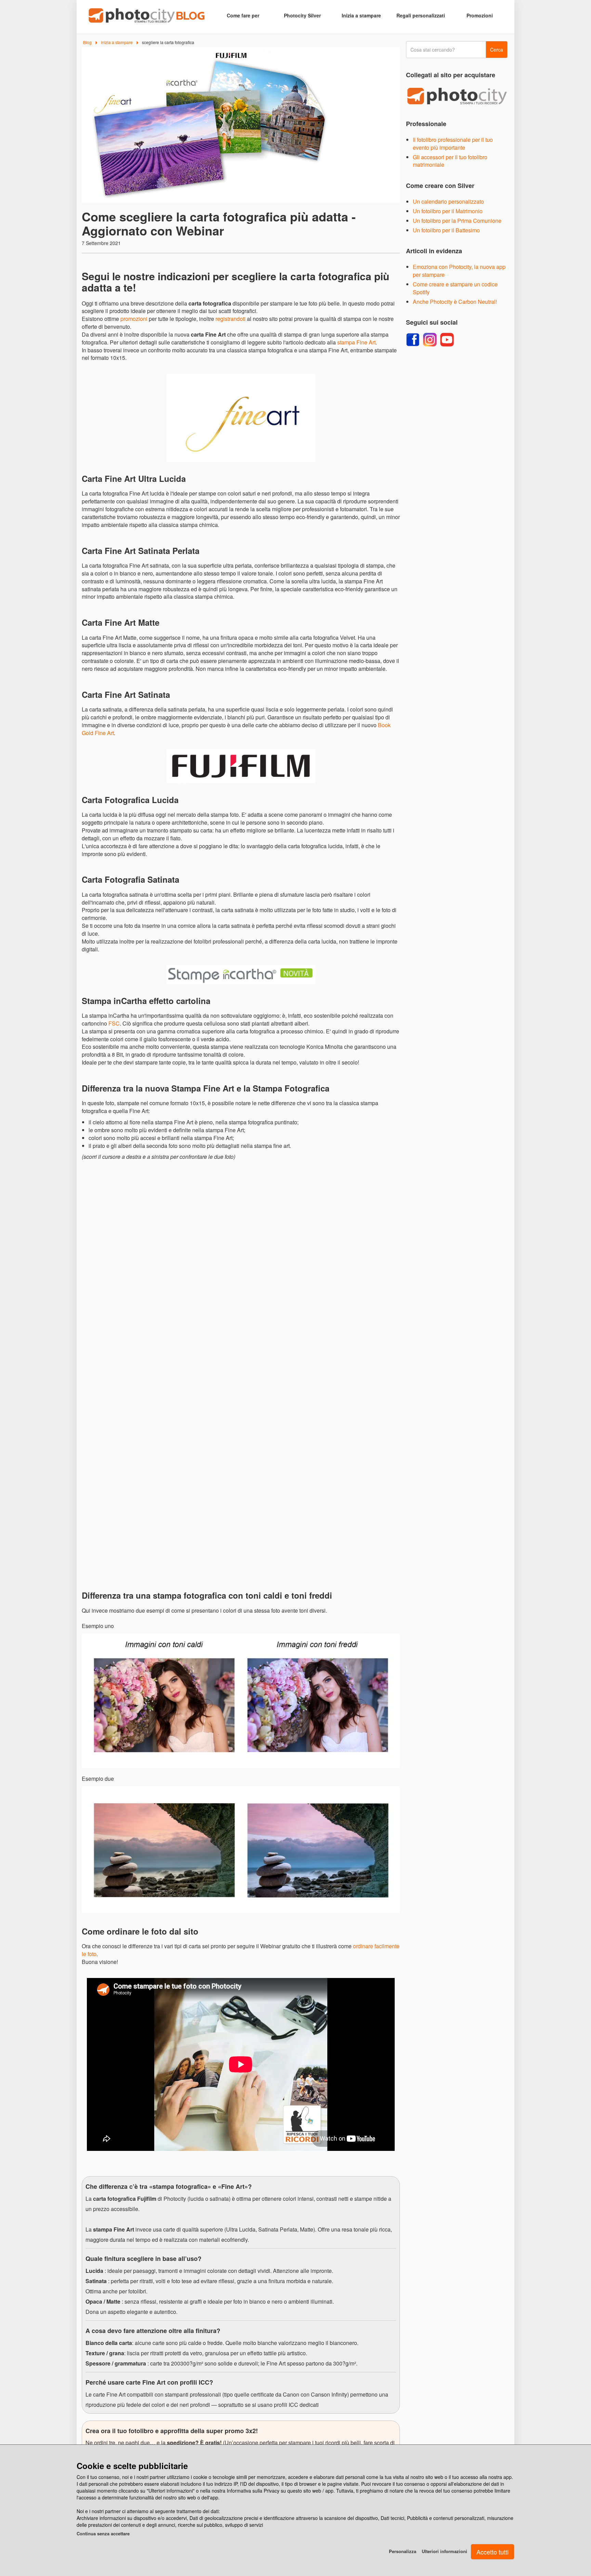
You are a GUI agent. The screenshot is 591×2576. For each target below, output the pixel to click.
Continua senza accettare (103, 2533)
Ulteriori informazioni (444, 2551)
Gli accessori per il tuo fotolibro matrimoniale (450, 161)
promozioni (134, 319)
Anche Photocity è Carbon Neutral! (455, 302)
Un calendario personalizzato (448, 201)
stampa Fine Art (356, 342)
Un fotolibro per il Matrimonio (448, 211)
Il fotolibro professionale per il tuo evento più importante (453, 144)
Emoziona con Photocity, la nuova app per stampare (459, 271)
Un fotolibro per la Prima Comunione (457, 221)
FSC (114, 1023)
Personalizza (403, 2551)
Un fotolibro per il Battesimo (446, 230)
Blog (87, 42)
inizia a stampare (117, 42)
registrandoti (231, 319)
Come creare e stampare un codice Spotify (455, 288)
